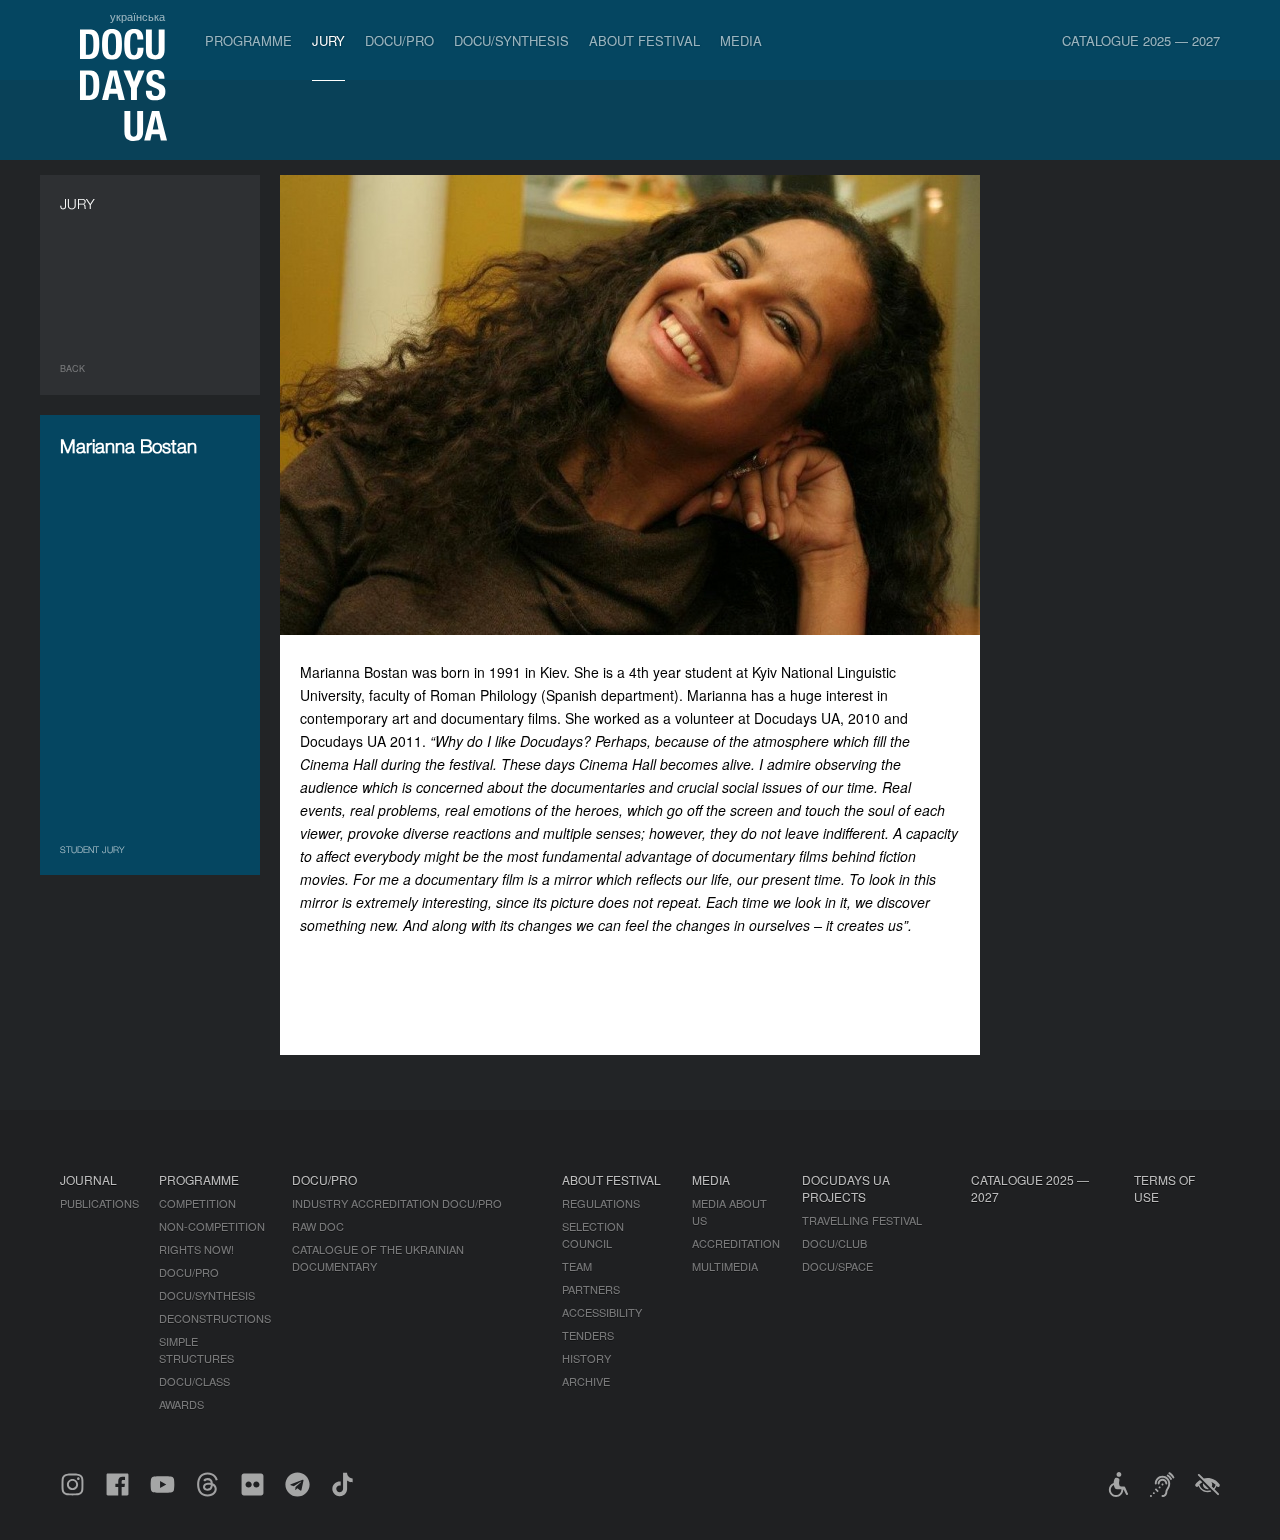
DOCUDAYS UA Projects (846, 1188)
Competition (197, 1203)
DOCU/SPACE (837, 1266)
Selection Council (593, 1234)
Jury (328, 40)
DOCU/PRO (399, 40)
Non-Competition (212, 1226)
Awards (181, 1404)
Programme (248, 40)
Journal (88, 1179)
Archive (586, 1381)
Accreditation (736, 1243)
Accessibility (602, 1312)
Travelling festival (862, 1220)
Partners (591, 1289)
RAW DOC (318, 1226)
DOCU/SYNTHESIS (511, 40)
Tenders (588, 1335)
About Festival (644, 40)
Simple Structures (196, 1349)
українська (137, 16)
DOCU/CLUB (834, 1243)
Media (741, 40)
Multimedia (725, 1266)
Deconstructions (215, 1318)
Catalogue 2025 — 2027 (1141, 40)
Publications (99, 1203)
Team (577, 1266)
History (586, 1358)
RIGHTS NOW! (196, 1249)
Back (72, 368)
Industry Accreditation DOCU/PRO (397, 1203)
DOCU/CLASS (194, 1381)
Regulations (601, 1203)
